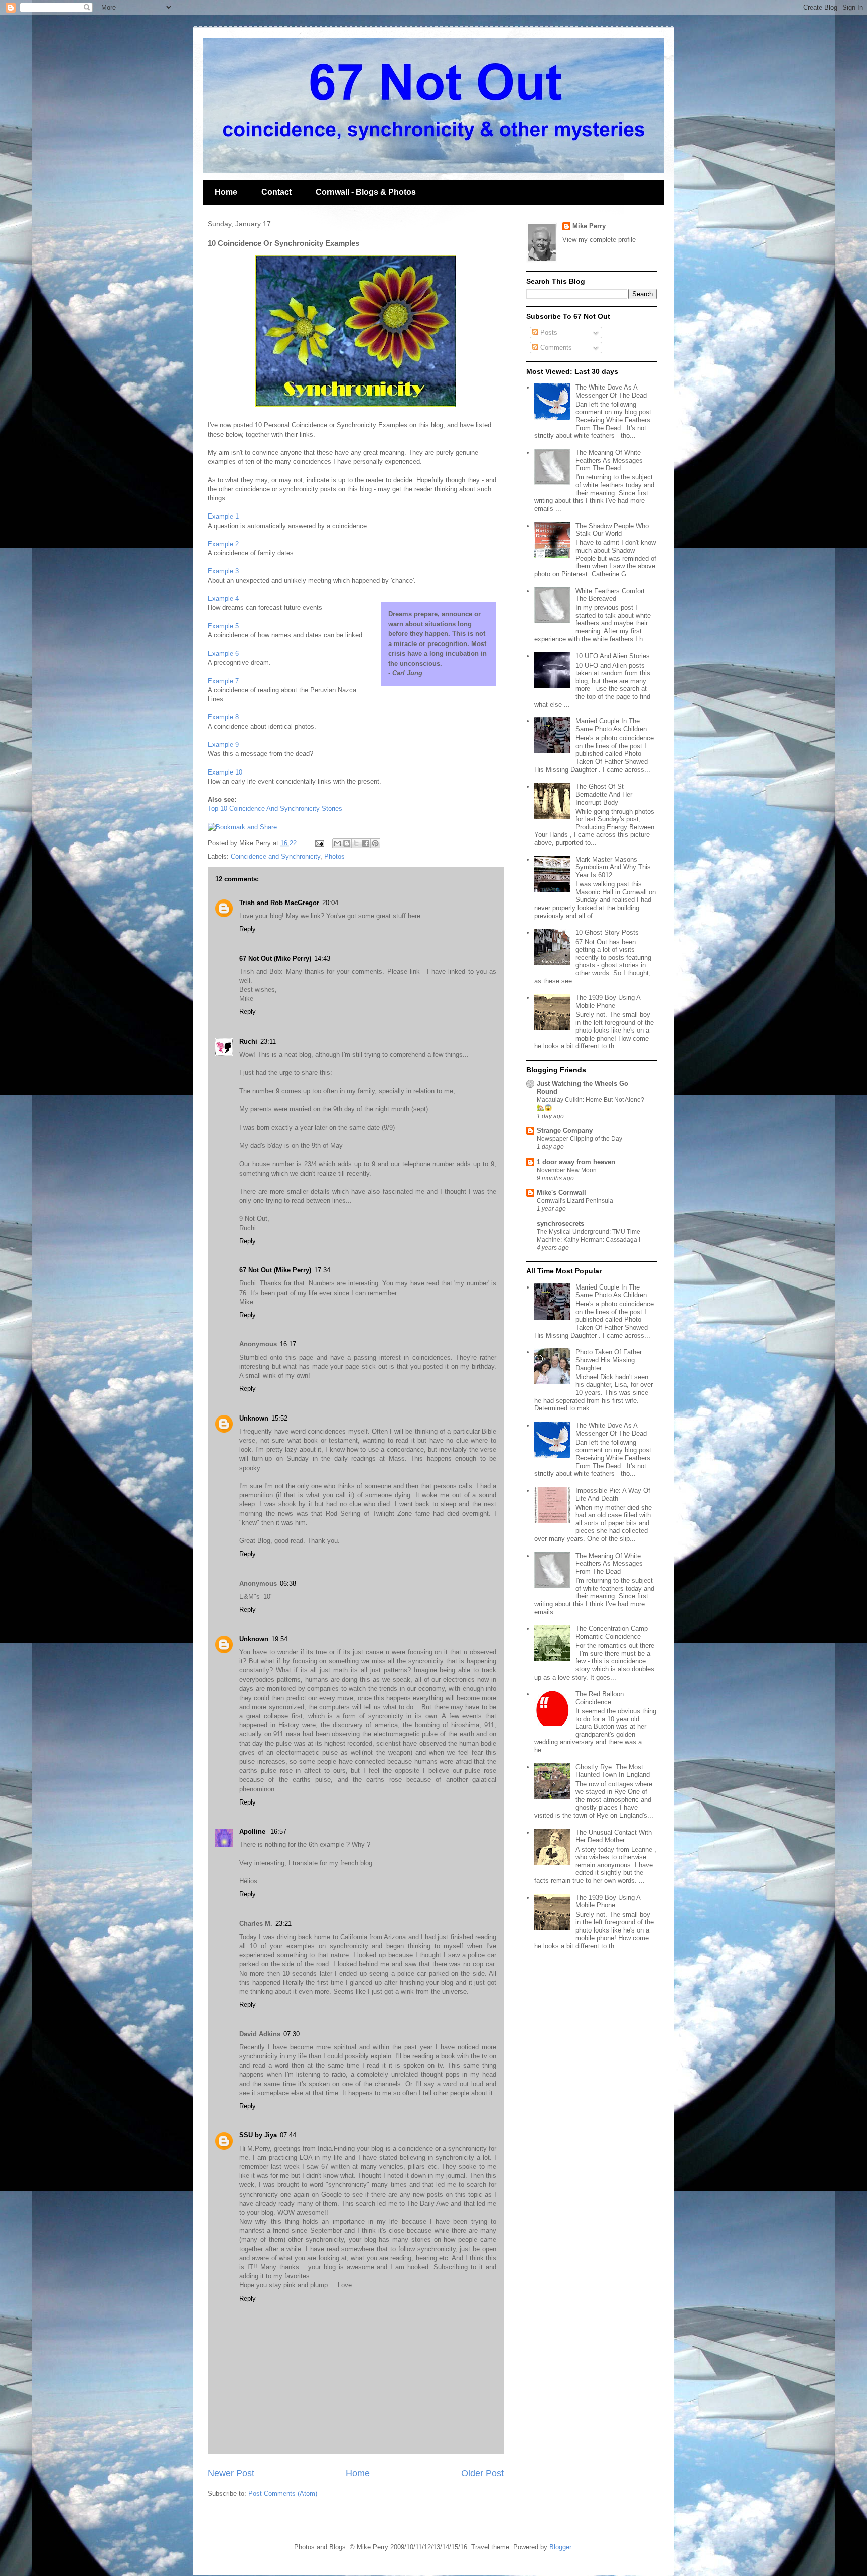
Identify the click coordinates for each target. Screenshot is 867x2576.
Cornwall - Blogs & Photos (366, 192)
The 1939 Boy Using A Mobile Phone (608, 1002)
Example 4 (223, 599)
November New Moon (567, 1170)
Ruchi (248, 1041)
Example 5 (223, 626)
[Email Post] (319, 843)
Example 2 (223, 544)
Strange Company (565, 1131)
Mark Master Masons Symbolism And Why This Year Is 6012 (613, 867)
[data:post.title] (242, 827)
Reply (248, 929)
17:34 (322, 1270)
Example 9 (223, 745)
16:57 (278, 1831)
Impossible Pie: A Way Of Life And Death (613, 1495)
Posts (548, 333)
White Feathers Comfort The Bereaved (610, 595)
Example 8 (223, 717)
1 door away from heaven (576, 1162)
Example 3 (223, 571)
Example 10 (225, 772)
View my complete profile (599, 240)
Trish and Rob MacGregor (279, 903)
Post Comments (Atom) (283, 2493)
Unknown (254, 1418)
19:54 (279, 1639)
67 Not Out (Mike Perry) (275, 958)
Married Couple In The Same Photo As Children (611, 725)
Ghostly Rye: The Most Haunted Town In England (613, 1771)
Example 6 (223, 653)
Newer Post (231, 2473)
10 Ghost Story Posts (607, 932)
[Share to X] (356, 843)
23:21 (283, 1924)
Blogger (560, 2547)
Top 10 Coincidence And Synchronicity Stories (275, 808)
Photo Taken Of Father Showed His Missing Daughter (609, 1360)
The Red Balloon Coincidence (600, 1698)
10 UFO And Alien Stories (613, 656)
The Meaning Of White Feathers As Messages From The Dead (609, 460)
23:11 (268, 1041)
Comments (555, 348)
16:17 (288, 1344)
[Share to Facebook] (366, 843)
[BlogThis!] (347, 843)
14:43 (322, 958)
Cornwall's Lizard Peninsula (575, 1201)
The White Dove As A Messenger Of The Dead (611, 391)
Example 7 (223, 681)
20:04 (330, 903)
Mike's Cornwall (561, 1192)
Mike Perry (589, 226)
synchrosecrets (560, 1223)
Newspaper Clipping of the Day (580, 1139)
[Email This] (337, 843)
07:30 (292, 2034)
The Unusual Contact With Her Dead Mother (614, 1836)
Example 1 (223, 516)
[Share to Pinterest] (375, 843)
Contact (276, 192)
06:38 (288, 1583)
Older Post (482, 2473)
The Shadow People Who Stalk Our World (612, 530)
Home (226, 192)
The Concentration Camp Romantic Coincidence (612, 1633)
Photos (334, 857)
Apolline (253, 1831)
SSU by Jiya (258, 2135)
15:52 (279, 1418)
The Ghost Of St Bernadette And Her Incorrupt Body (604, 794)
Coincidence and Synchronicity (275, 857)
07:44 (288, 2135)
